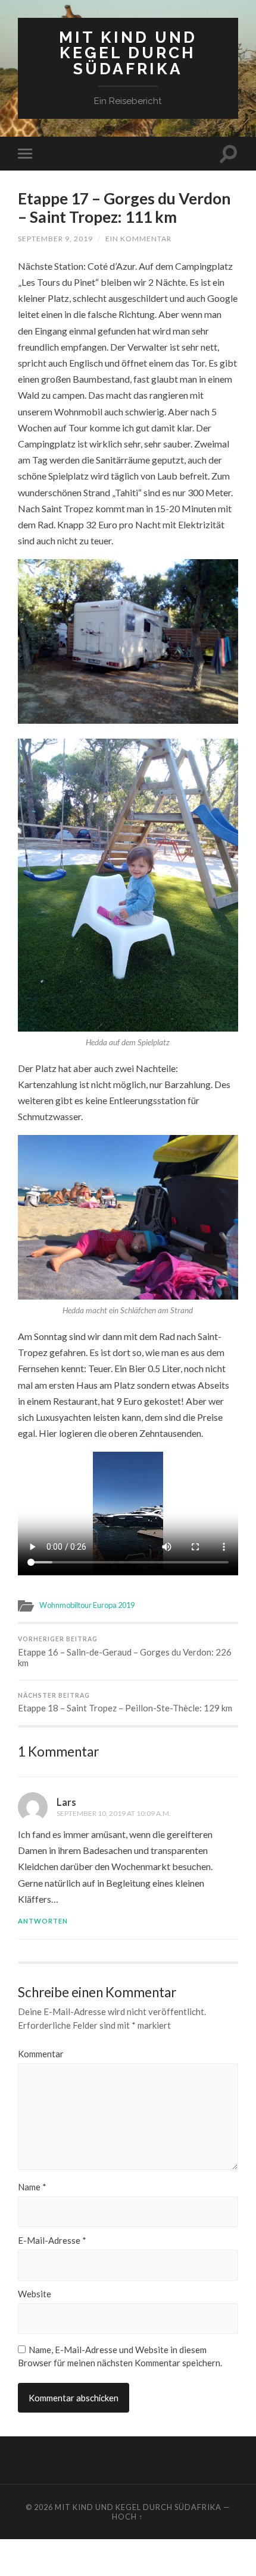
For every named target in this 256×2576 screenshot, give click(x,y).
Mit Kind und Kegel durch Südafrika (128, 53)
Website (35, 2294)
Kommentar (41, 2054)
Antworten (43, 1921)
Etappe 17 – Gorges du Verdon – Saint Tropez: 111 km (124, 208)
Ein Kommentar (138, 239)
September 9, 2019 (55, 239)
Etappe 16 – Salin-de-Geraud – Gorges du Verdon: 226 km (125, 1652)
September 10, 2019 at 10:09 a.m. (114, 1813)
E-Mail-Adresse (52, 2241)
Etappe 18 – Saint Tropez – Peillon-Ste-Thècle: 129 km (125, 1703)
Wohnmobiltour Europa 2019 (87, 1605)
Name (32, 2187)
